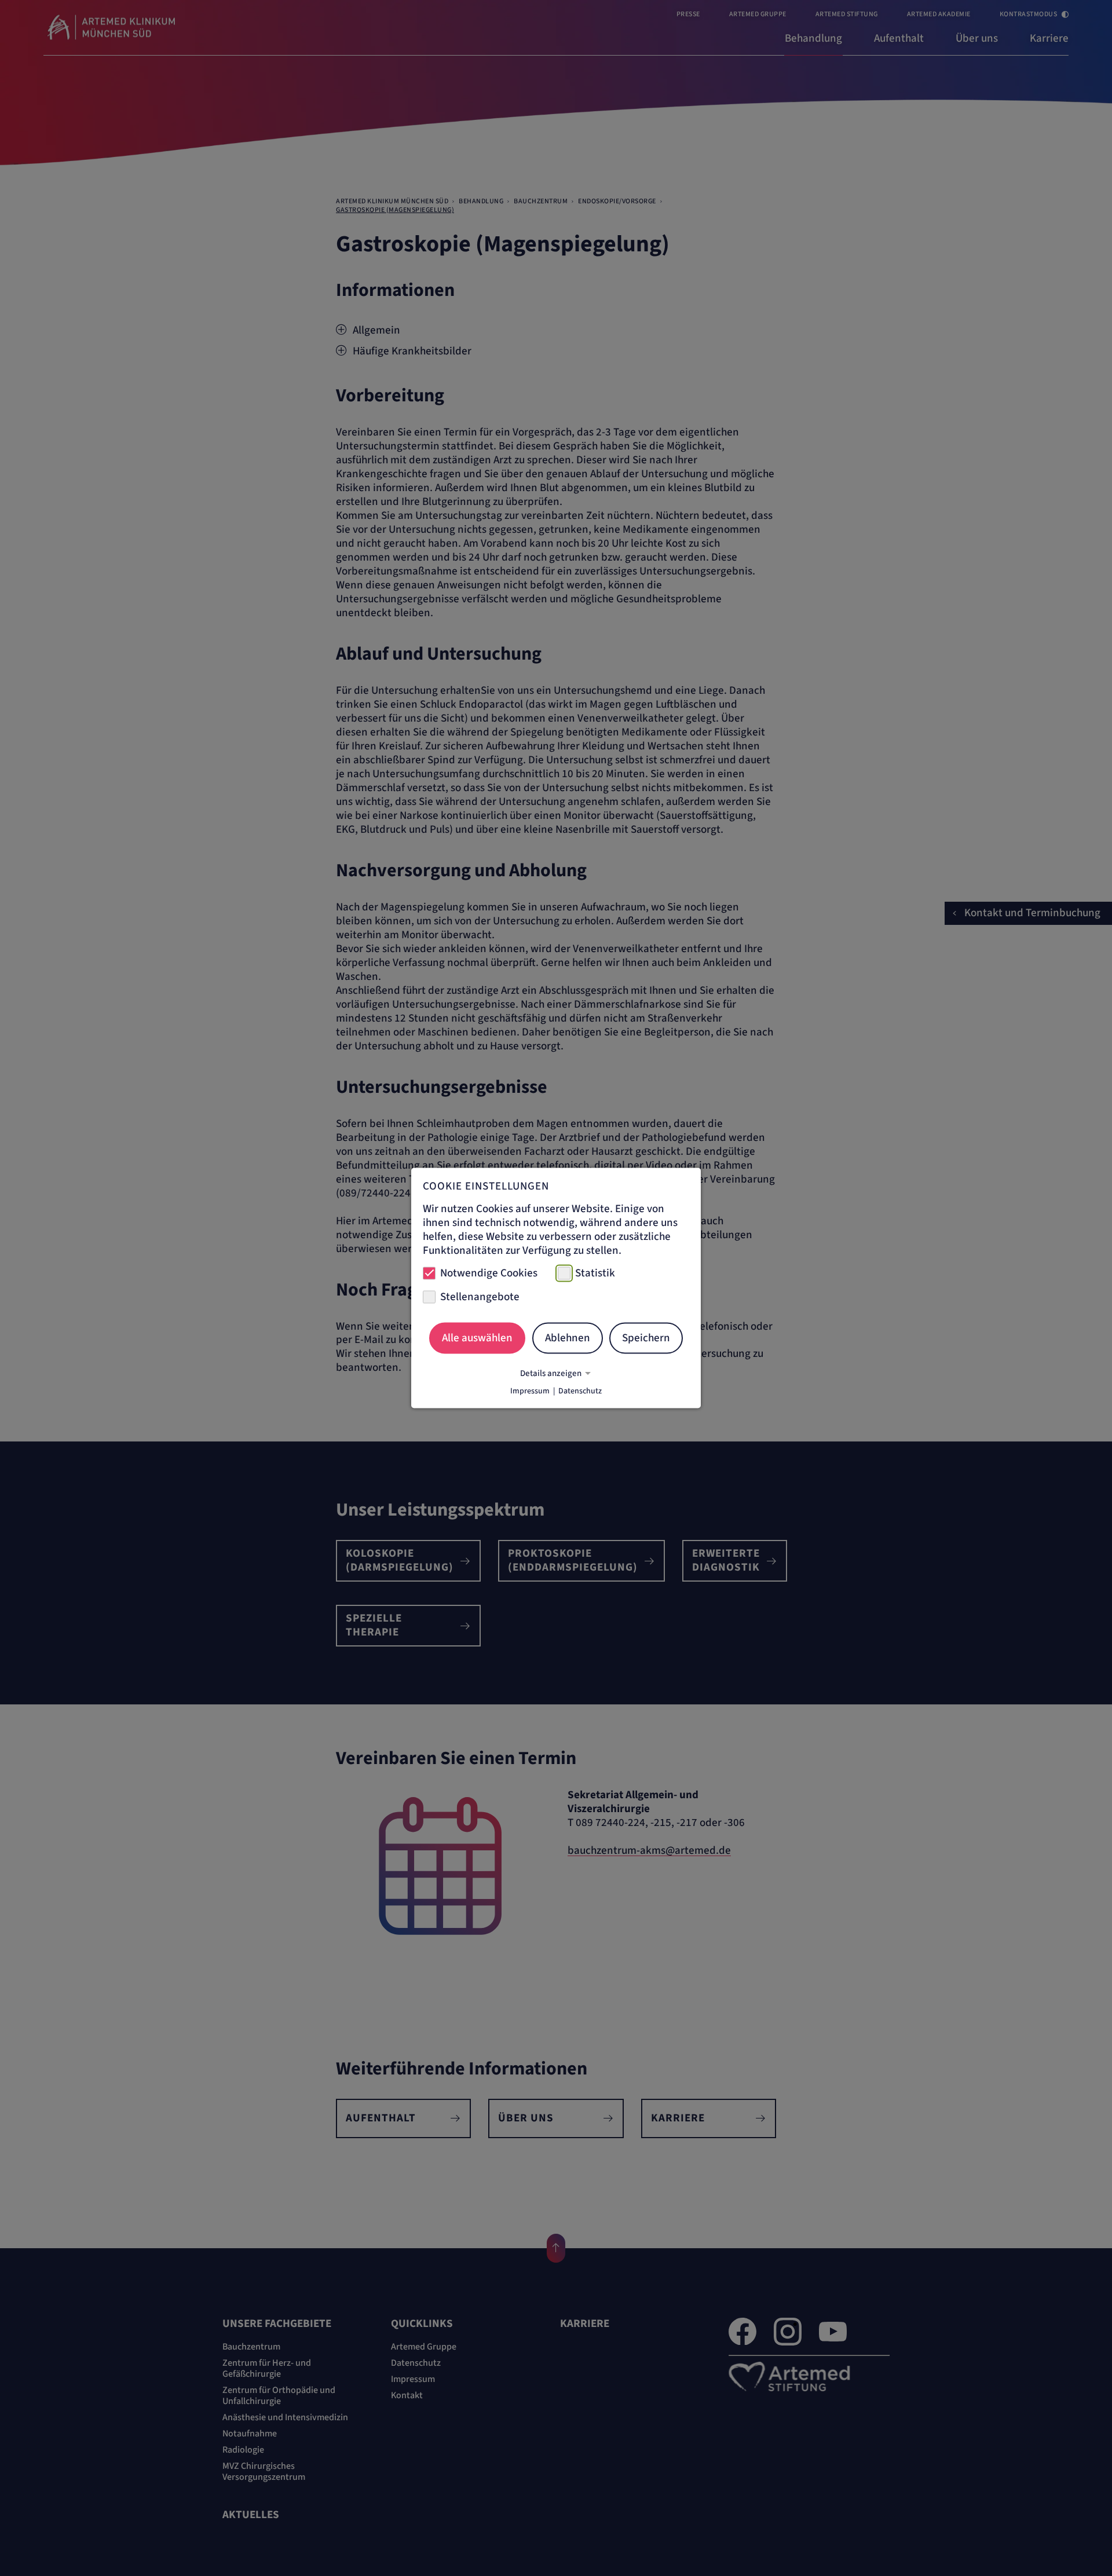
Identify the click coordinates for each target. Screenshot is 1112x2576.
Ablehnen (568, 1338)
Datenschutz (580, 1391)
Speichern (646, 1338)
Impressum (530, 1391)
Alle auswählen (477, 1338)
